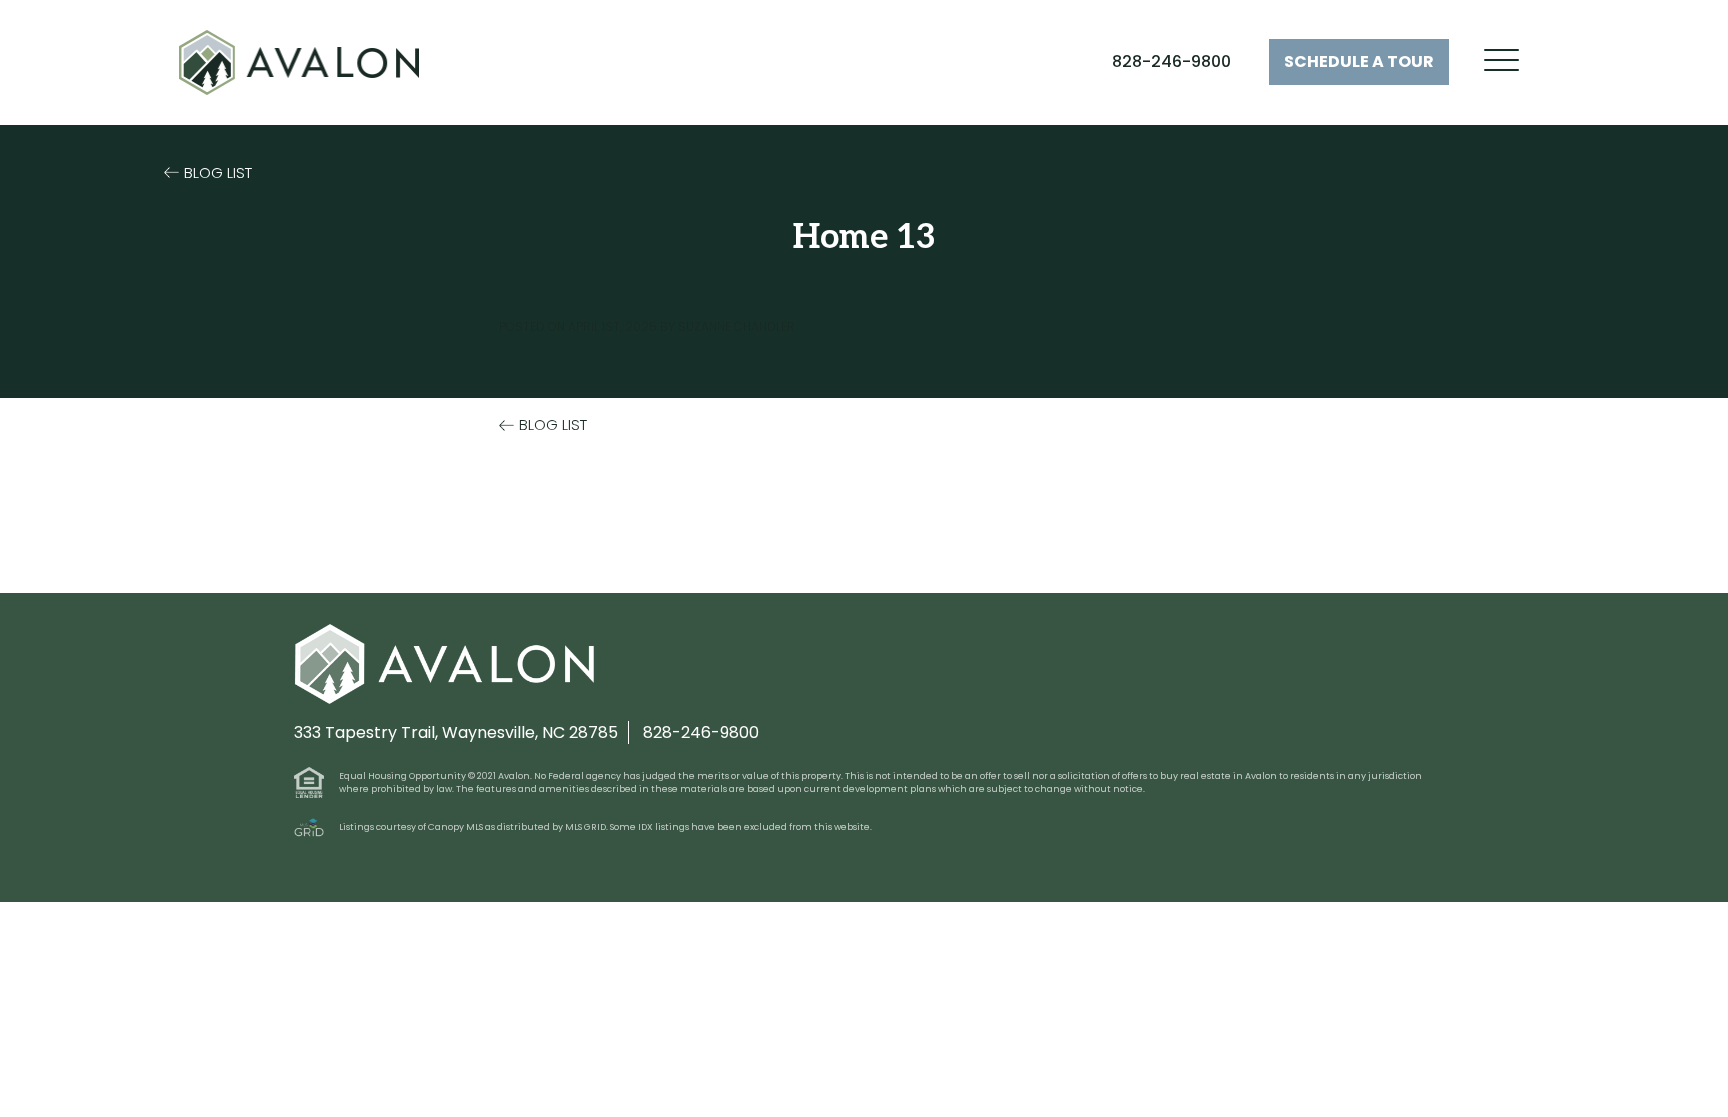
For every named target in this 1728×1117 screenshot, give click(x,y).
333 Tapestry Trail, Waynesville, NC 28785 (456, 732)
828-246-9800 (1171, 61)
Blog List (218, 172)
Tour (1359, 61)
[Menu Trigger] (1501, 60)
